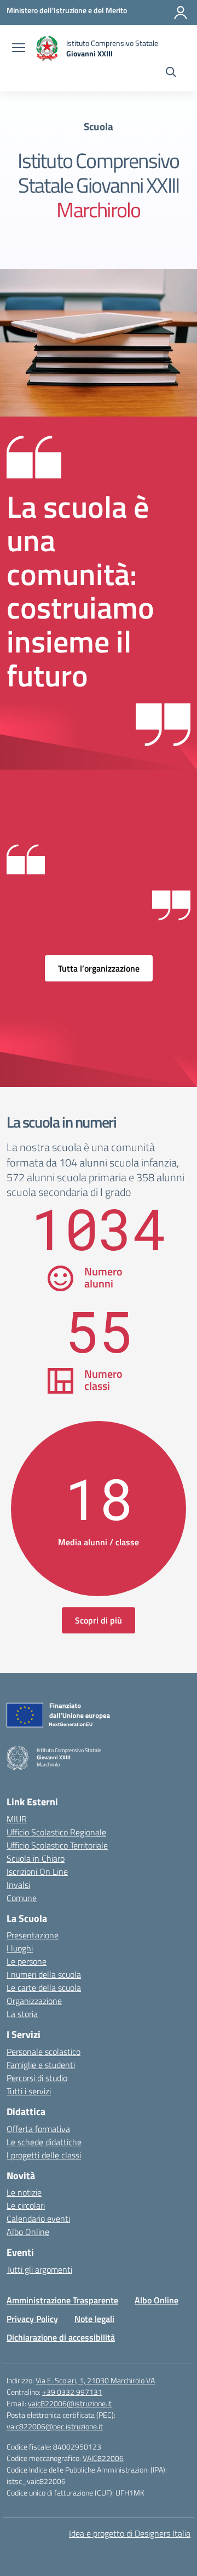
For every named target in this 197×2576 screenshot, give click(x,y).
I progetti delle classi (44, 2155)
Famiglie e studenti (41, 2065)
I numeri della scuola (44, 1974)
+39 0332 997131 (72, 2392)
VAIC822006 (103, 2458)
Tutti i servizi (29, 2091)
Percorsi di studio (37, 2078)
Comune (22, 1898)
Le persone (27, 1961)
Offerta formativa (38, 2129)
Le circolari (26, 2205)
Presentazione (33, 1935)
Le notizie (24, 2192)
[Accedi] (181, 13)
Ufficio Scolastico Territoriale (57, 1845)
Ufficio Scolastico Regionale (56, 1832)
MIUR (17, 1819)
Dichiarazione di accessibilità (61, 2337)
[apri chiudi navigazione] (19, 49)
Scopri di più (99, 1620)
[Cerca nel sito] (171, 73)
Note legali (94, 2319)
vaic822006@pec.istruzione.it (55, 2426)
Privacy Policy (32, 2319)
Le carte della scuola (44, 1988)
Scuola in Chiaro (36, 1858)
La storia (22, 2014)
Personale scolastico (44, 2052)
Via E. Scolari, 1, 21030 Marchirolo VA (95, 2380)
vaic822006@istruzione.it (70, 2403)
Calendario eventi (38, 2219)
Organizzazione (34, 2001)
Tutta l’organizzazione (99, 968)
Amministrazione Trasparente (62, 2300)
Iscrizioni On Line (37, 1872)
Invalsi (18, 1885)
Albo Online (28, 2232)
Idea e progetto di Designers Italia (130, 2533)
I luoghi (20, 1948)
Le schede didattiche (44, 2142)
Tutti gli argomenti (39, 2269)
